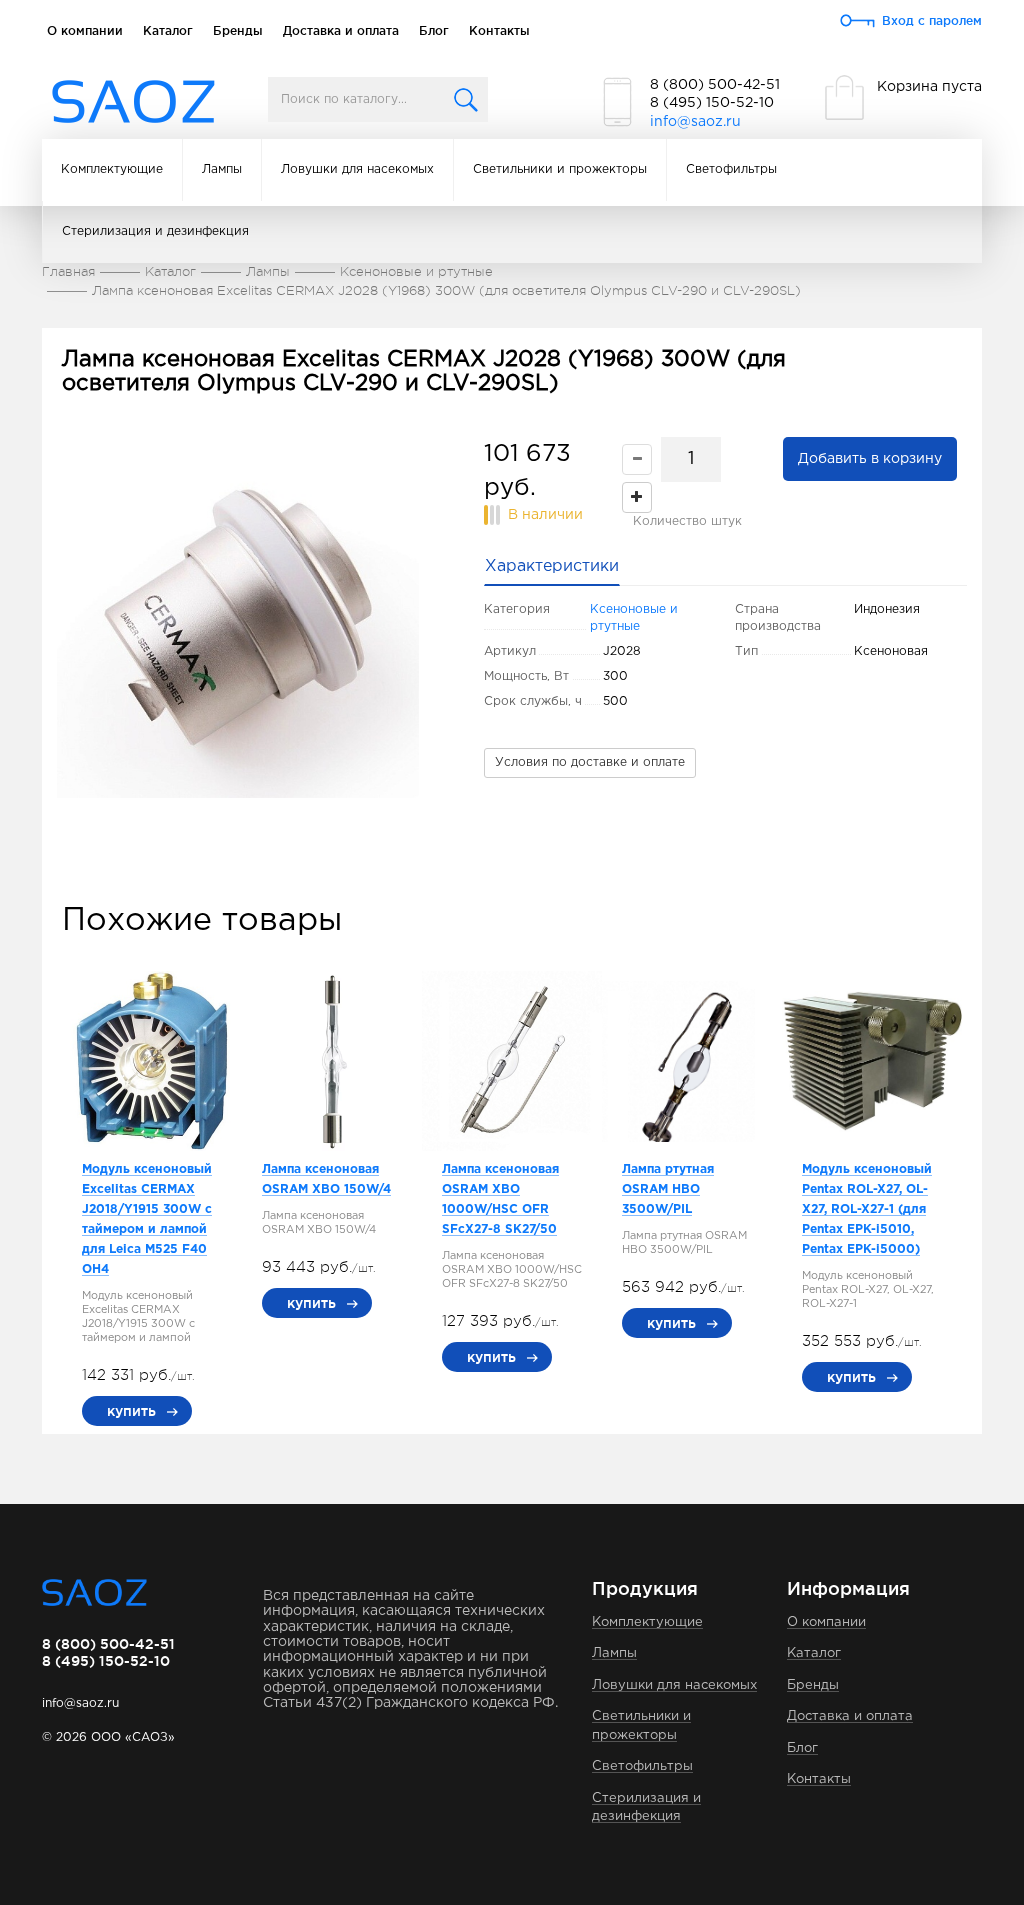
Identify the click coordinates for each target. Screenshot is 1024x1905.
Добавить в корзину (870, 459)
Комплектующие (112, 169)
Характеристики (552, 566)
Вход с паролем (932, 20)
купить (131, 1411)
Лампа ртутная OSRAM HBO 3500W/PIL (668, 1189)
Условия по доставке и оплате (590, 762)
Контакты (499, 30)
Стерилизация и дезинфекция (155, 231)
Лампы (222, 169)
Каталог (168, 30)
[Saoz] (133, 102)
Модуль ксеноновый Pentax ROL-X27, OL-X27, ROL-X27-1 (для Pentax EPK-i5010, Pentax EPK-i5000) (867, 1209)
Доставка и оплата (341, 30)
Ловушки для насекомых (357, 169)
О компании (85, 30)
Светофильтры (731, 169)
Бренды (238, 30)
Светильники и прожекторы (560, 169)
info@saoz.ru (695, 122)
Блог (434, 30)
